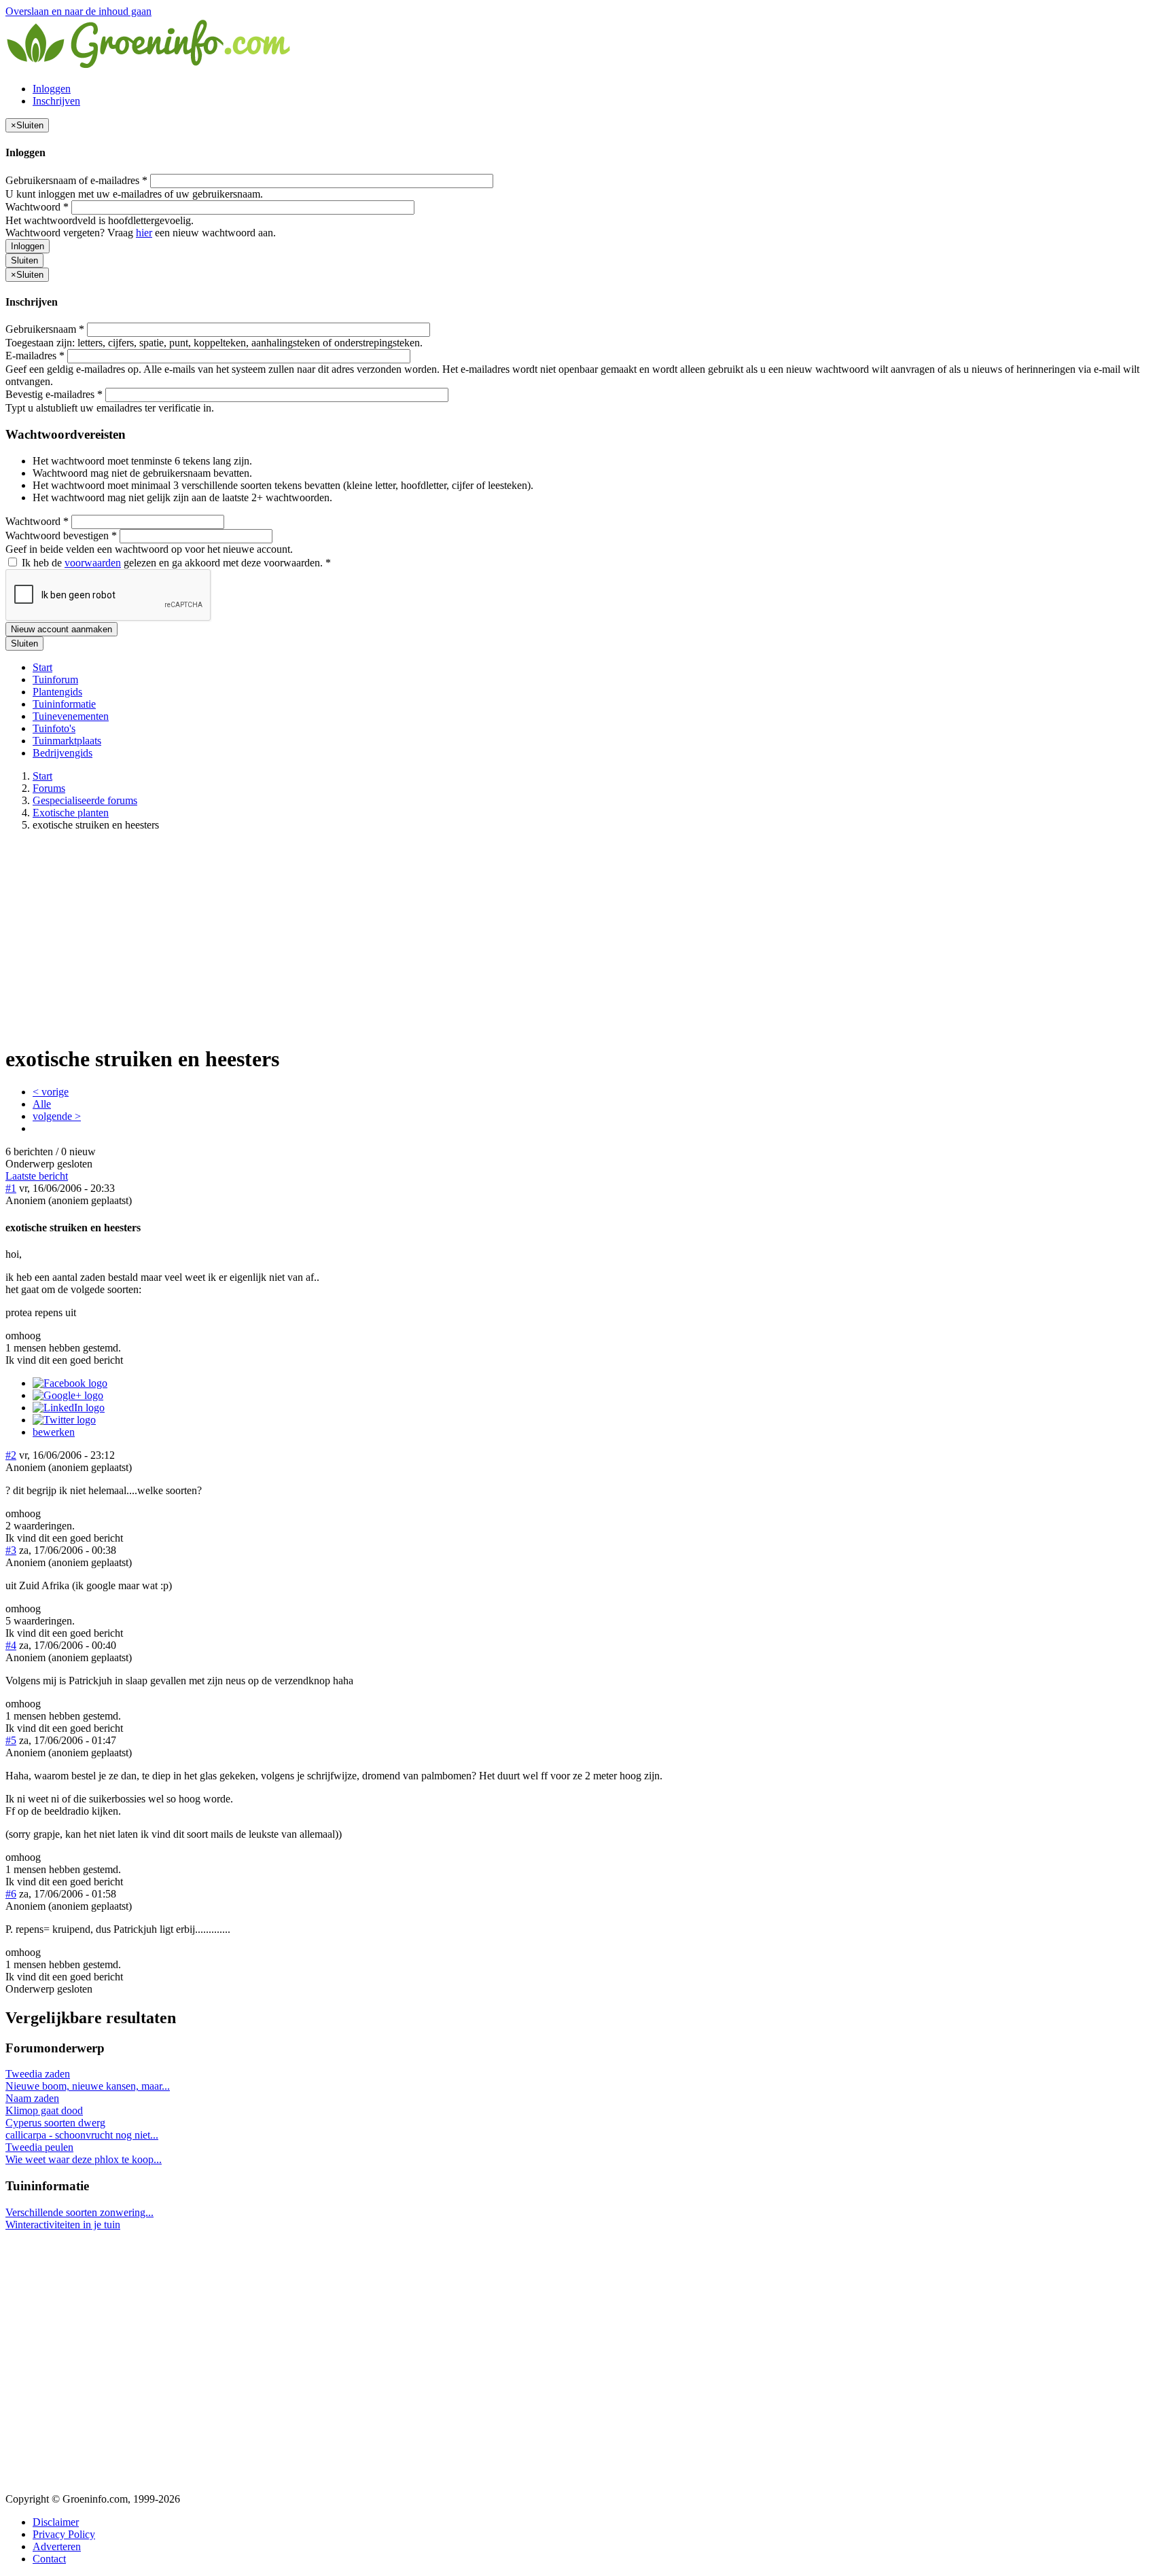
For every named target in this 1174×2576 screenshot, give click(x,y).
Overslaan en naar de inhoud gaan (78, 11)
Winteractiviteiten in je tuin (63, 2225)
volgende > (57, 1116)
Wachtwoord (37, 207)
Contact (49, 2559)
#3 (11, 1550)
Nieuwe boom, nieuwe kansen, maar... (88, 2086)
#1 (11, 1188)
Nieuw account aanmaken (61, 629)
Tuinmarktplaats (67, 741)
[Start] (149, 66)
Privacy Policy (64, 2534)
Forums (49, 788)
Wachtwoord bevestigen (61, 536)
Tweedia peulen (39, 2147)
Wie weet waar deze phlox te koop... (84, 2159)
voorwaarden (93, 563)
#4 (11, 1645)
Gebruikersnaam (45, 329)
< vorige (51, 1092)
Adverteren (57, 2546)
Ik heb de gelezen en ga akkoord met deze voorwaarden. (175, 563)
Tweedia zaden (38, 2074)
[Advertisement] (587, 937)
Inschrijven (56, 101)
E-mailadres (35, 356)
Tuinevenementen (71, 716)
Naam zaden (32, 2098)
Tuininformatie (64, 704)
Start (42, 667)
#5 (11, 1740)
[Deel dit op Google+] (68, 1395)
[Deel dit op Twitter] (64, 1420)
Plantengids (57, 692)
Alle (42, 1104)
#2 (11, 1455)
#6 (11, 1894)
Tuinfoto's (54, 728)
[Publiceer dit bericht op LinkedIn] (69, 1408)
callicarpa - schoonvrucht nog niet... (82, 2135)
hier (144, 233)
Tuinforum (55, 679)
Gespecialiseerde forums (85, 800)
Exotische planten (71, 813)
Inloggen (52, 89)
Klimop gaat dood (44, 2110)
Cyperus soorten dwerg (55, 2123)
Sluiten (24, 260)
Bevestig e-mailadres (54, 394)
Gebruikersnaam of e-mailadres (76, 180)
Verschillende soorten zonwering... (79, 2212)
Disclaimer (56, 2522)
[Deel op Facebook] (70, 1383)
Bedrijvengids (63, 753)
